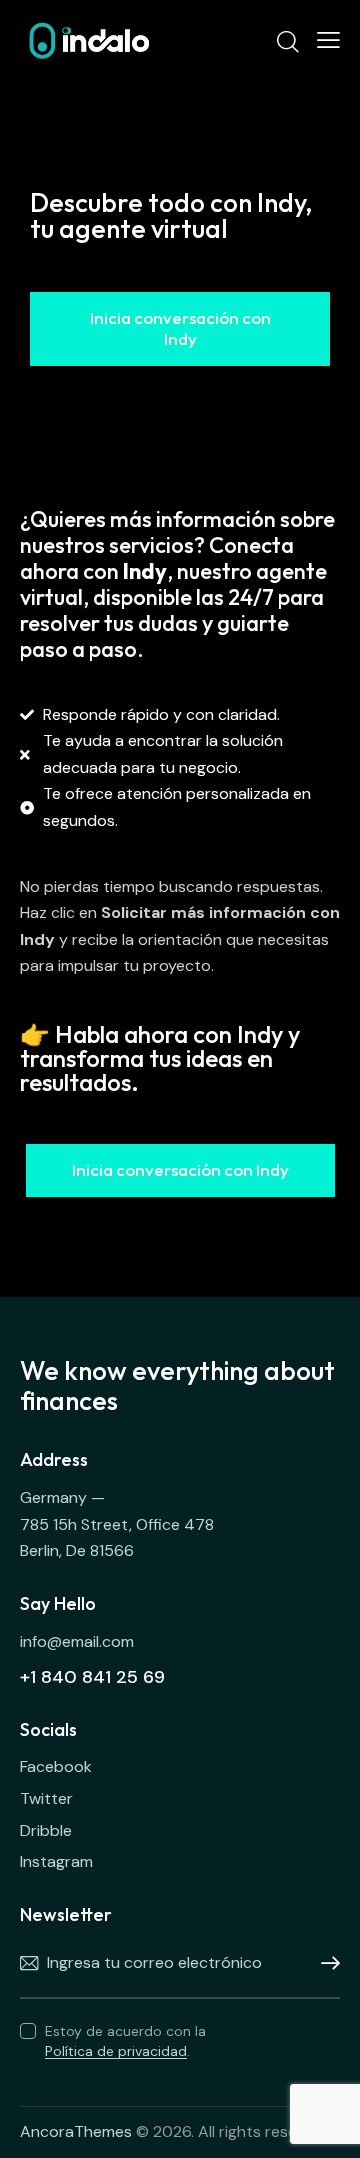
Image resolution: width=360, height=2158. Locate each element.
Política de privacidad (116, 2051)
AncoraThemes (76, 2131)
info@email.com (77, 1641)
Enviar (325, 1964)
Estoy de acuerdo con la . (125, 2041)
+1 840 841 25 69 (92, 1677)
